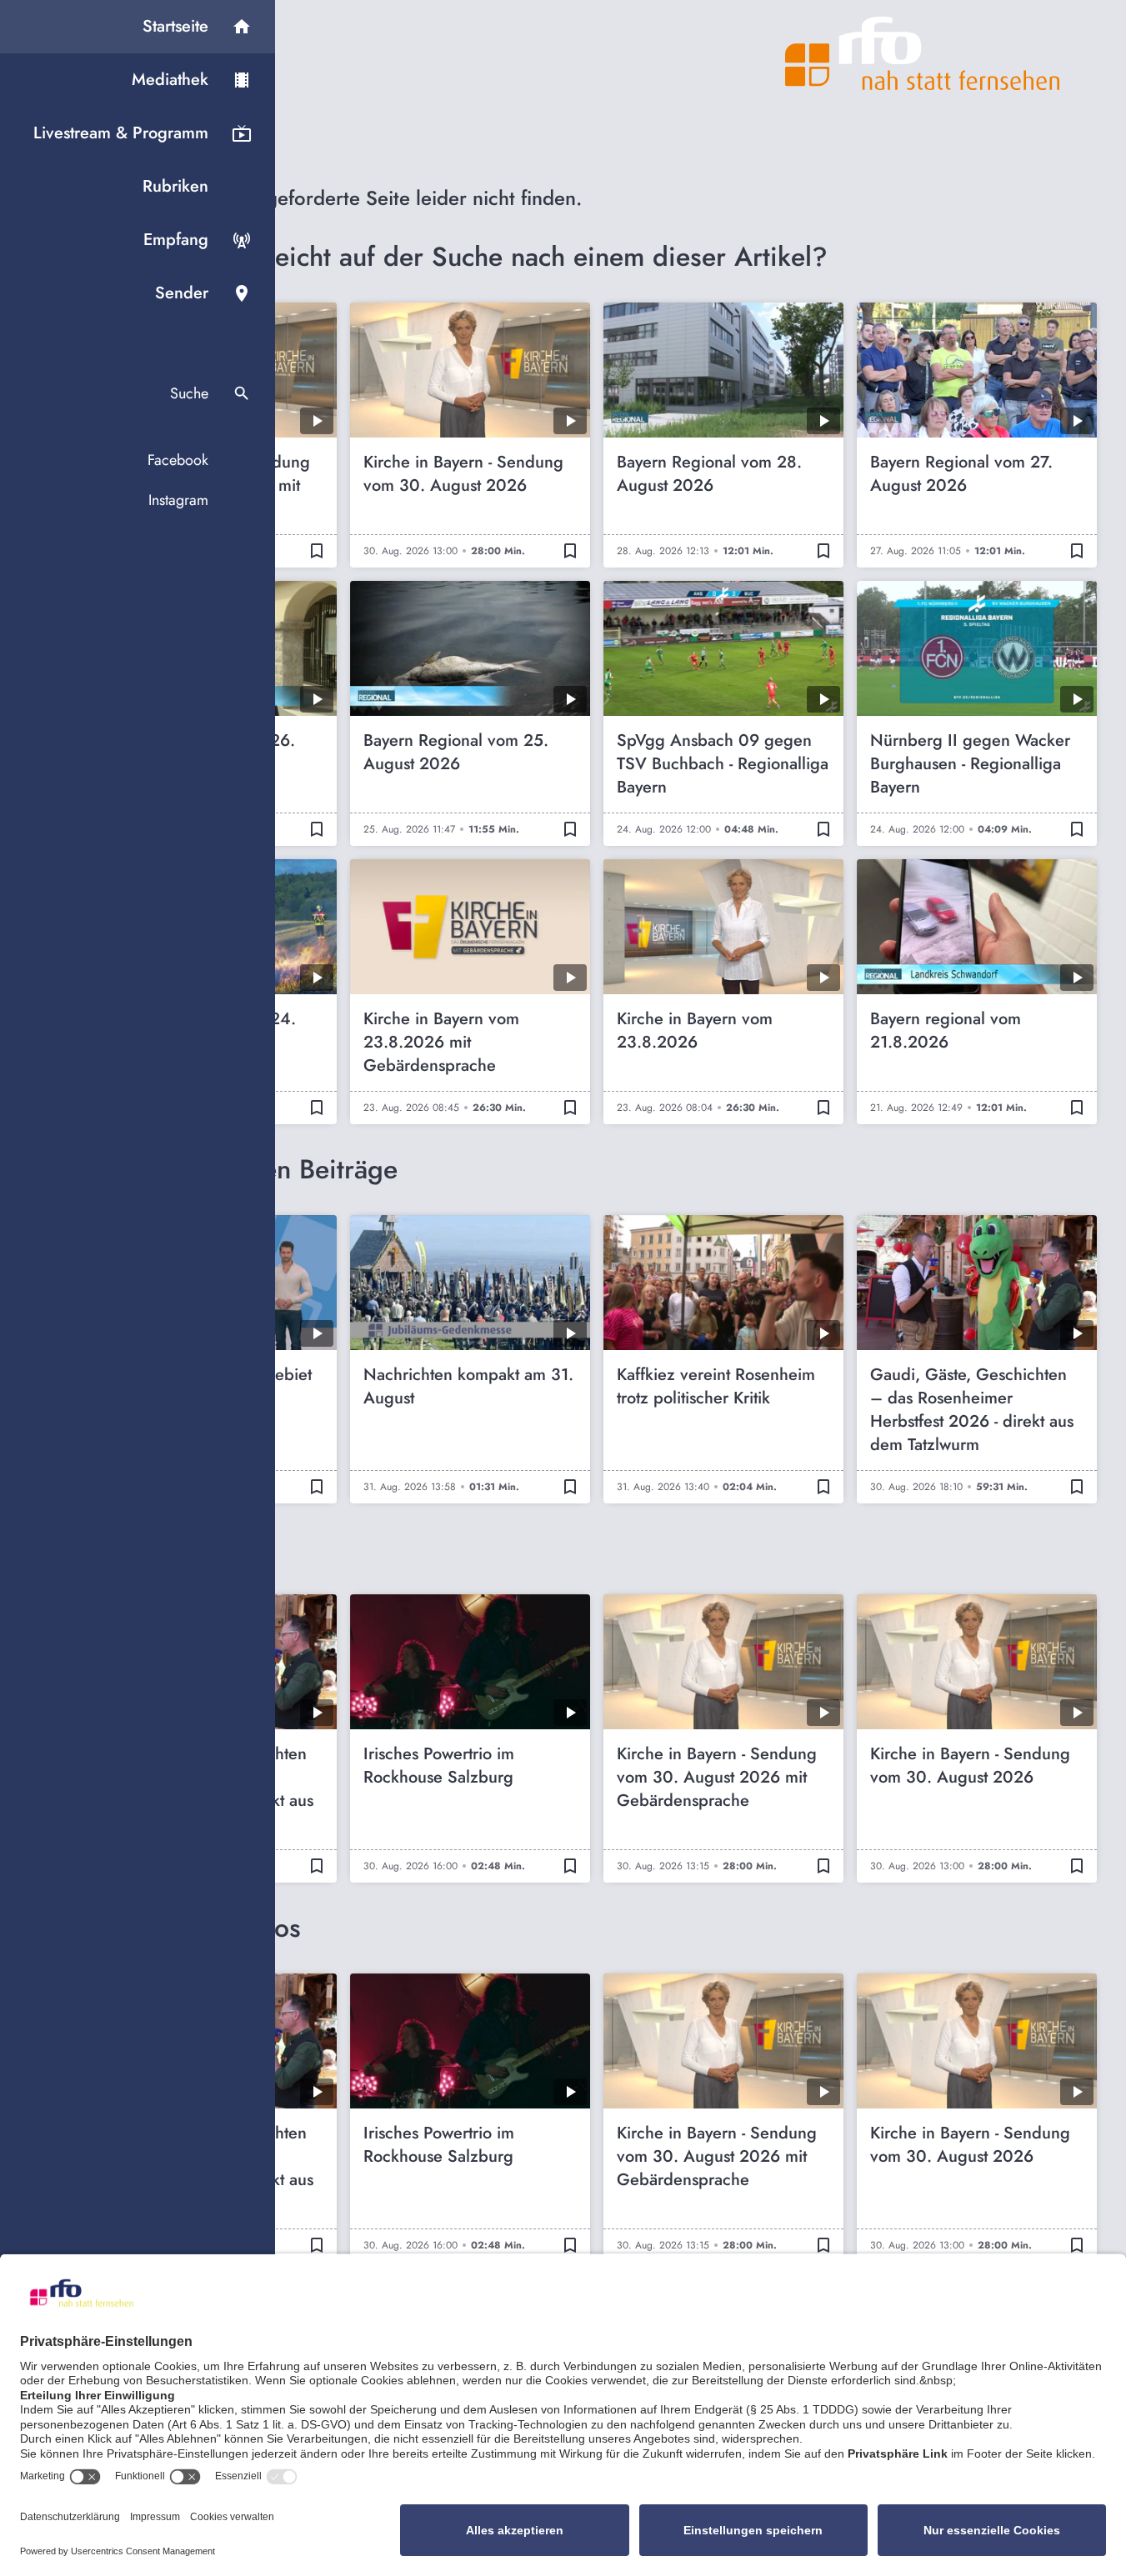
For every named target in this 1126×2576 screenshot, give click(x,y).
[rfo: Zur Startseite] (923, 53)
